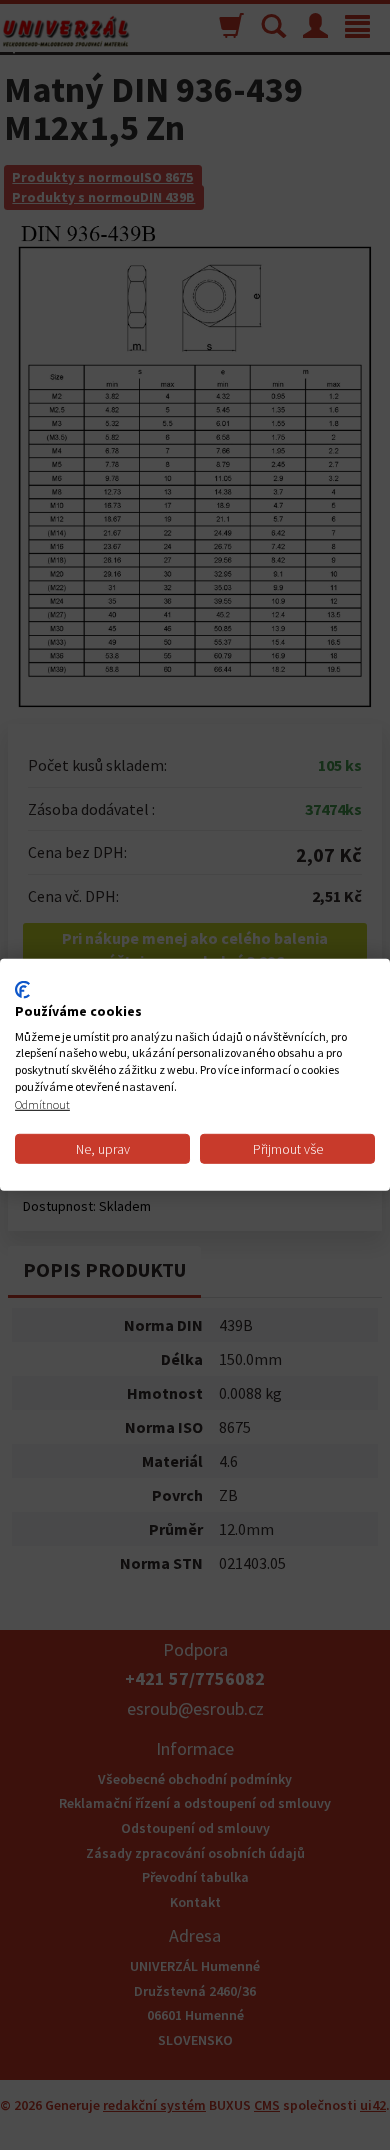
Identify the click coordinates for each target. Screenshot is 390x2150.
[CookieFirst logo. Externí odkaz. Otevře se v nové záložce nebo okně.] (22, 990)
